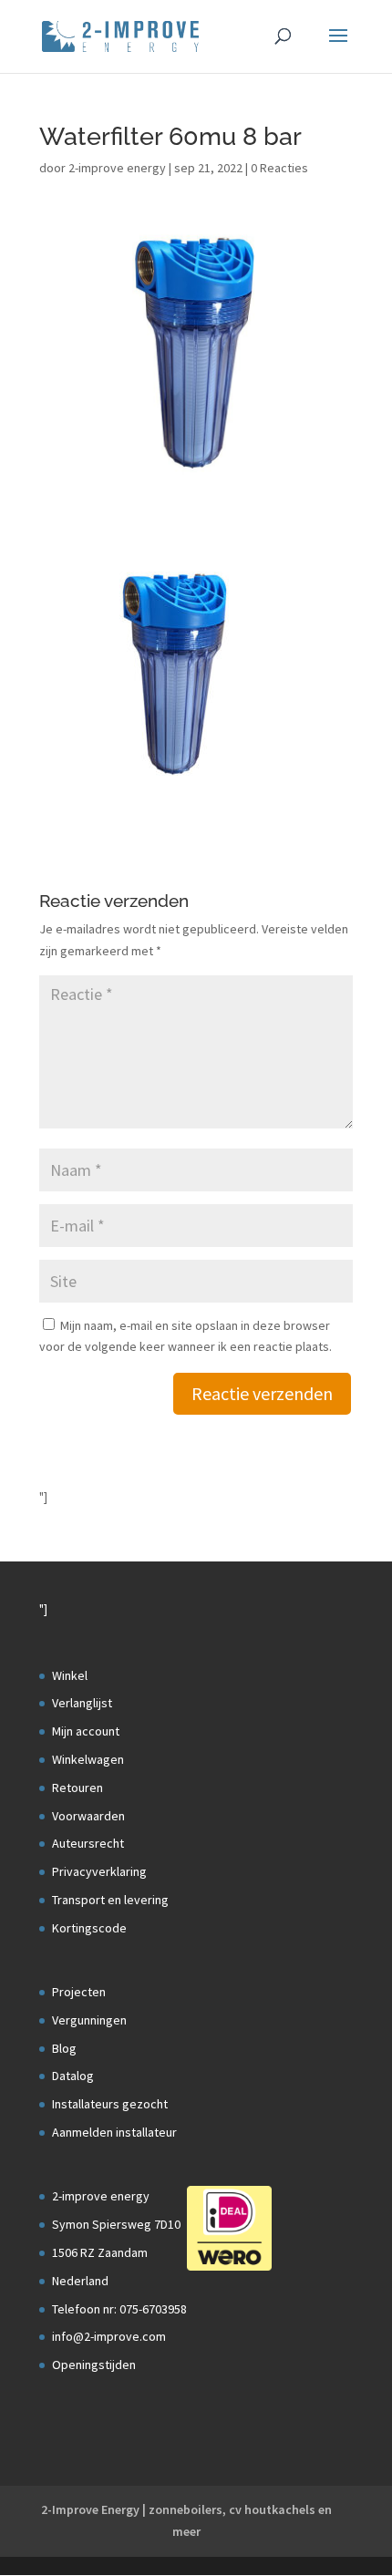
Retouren (77, 1788)
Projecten (79, 1992)
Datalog (73, 2076)
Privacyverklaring (99, 1871)
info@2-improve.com (109, 2336)
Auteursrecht (88, 1843)
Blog (64, 2048)
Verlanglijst (82, 1703)
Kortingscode (89, 1928)
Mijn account (86, 1731)
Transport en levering (110, 1900)
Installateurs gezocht (110, 2104)
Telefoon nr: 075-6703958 (119, 2309)
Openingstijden (94, 2365)
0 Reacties (279, 168)
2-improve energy (117, 168)
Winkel (70, 1675)
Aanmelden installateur (114, 2132)
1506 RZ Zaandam (100, 2252)
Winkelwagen (88, 1759)
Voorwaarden (88, 1816)
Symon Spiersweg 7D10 (116, 2224)
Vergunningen (89, 2020)
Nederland (80, 2281)
